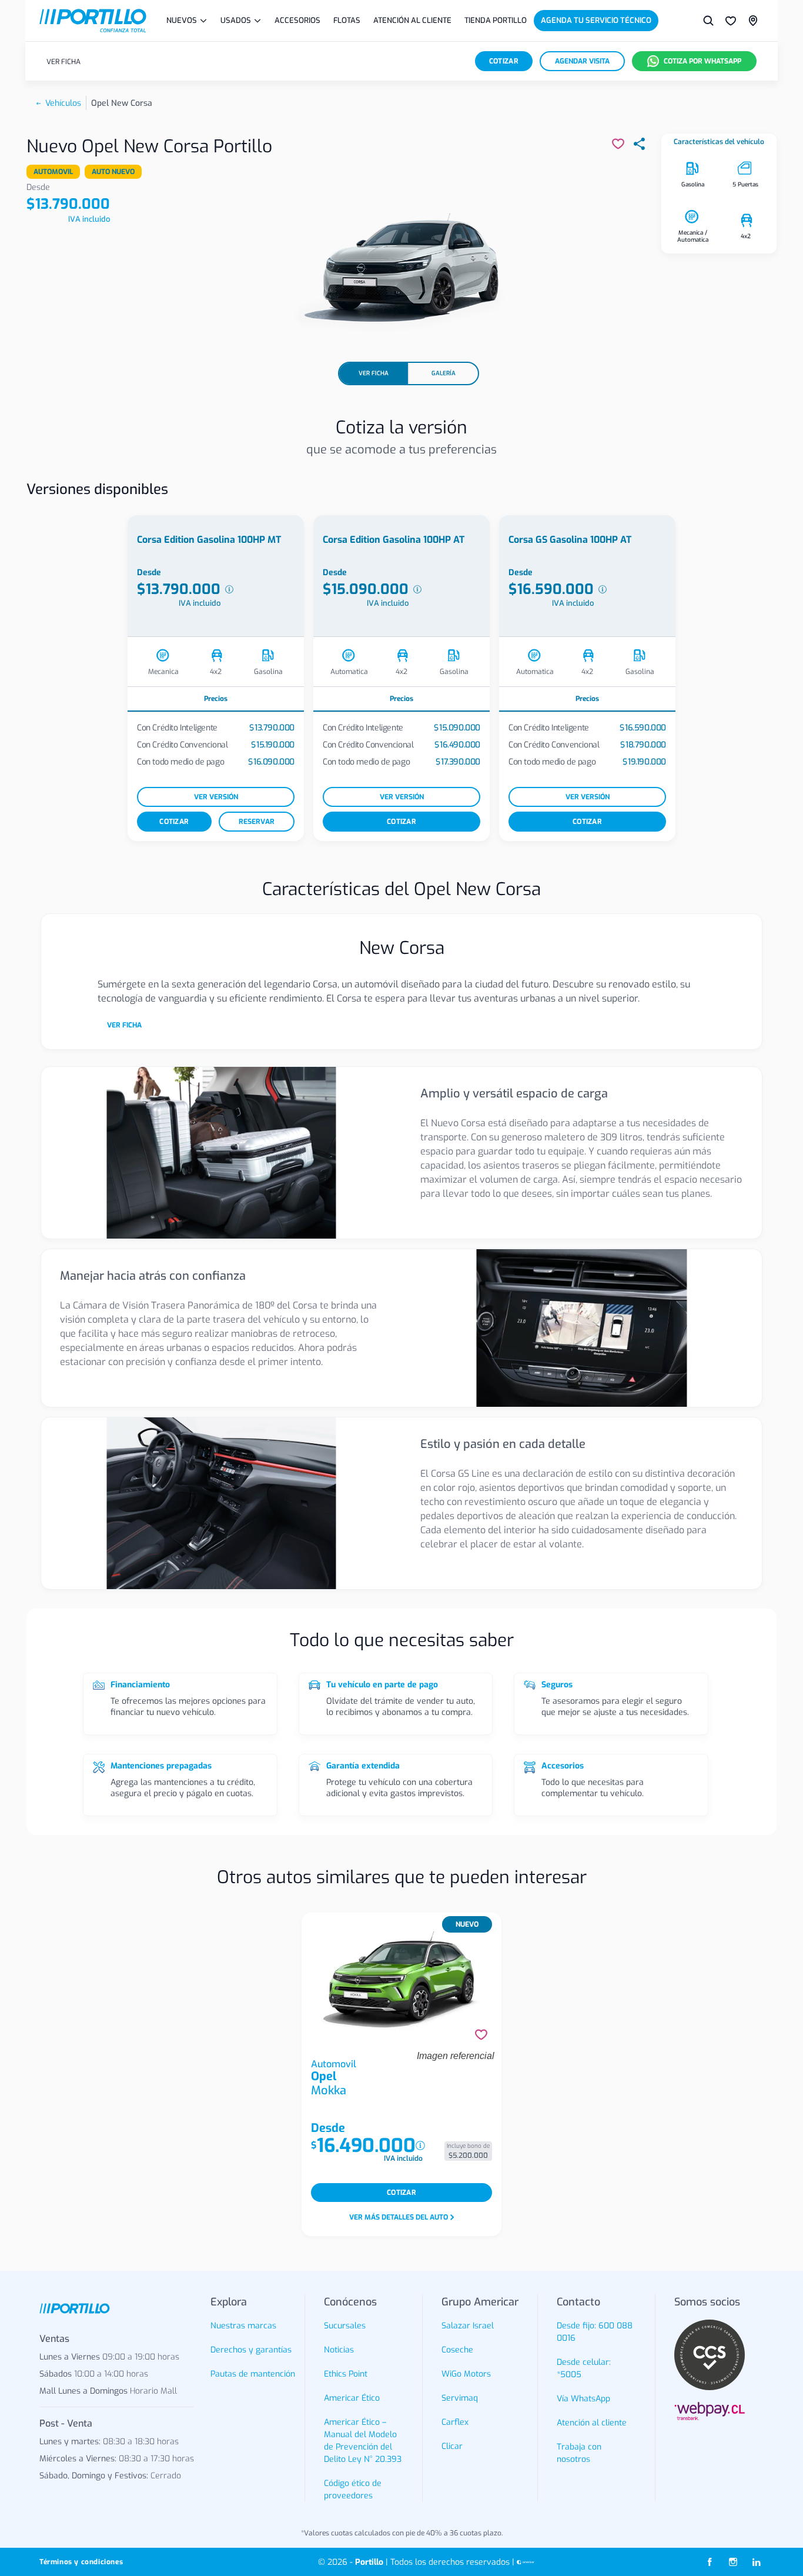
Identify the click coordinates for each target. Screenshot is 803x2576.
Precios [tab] (216, 699)
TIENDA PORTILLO (496, 20)
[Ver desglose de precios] (229, 589)
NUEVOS (182, 20)
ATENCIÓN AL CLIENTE (412, 20)
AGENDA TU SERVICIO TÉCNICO (596, 20)
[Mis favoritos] (731, 21)
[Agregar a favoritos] (481, 2035)
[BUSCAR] (708, 21)
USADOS (236, 20)
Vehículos (63, 103)
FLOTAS (347, 20)
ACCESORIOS (297, 20)
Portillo (369, 2562)
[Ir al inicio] (93, 21)
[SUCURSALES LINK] (753, 21)
